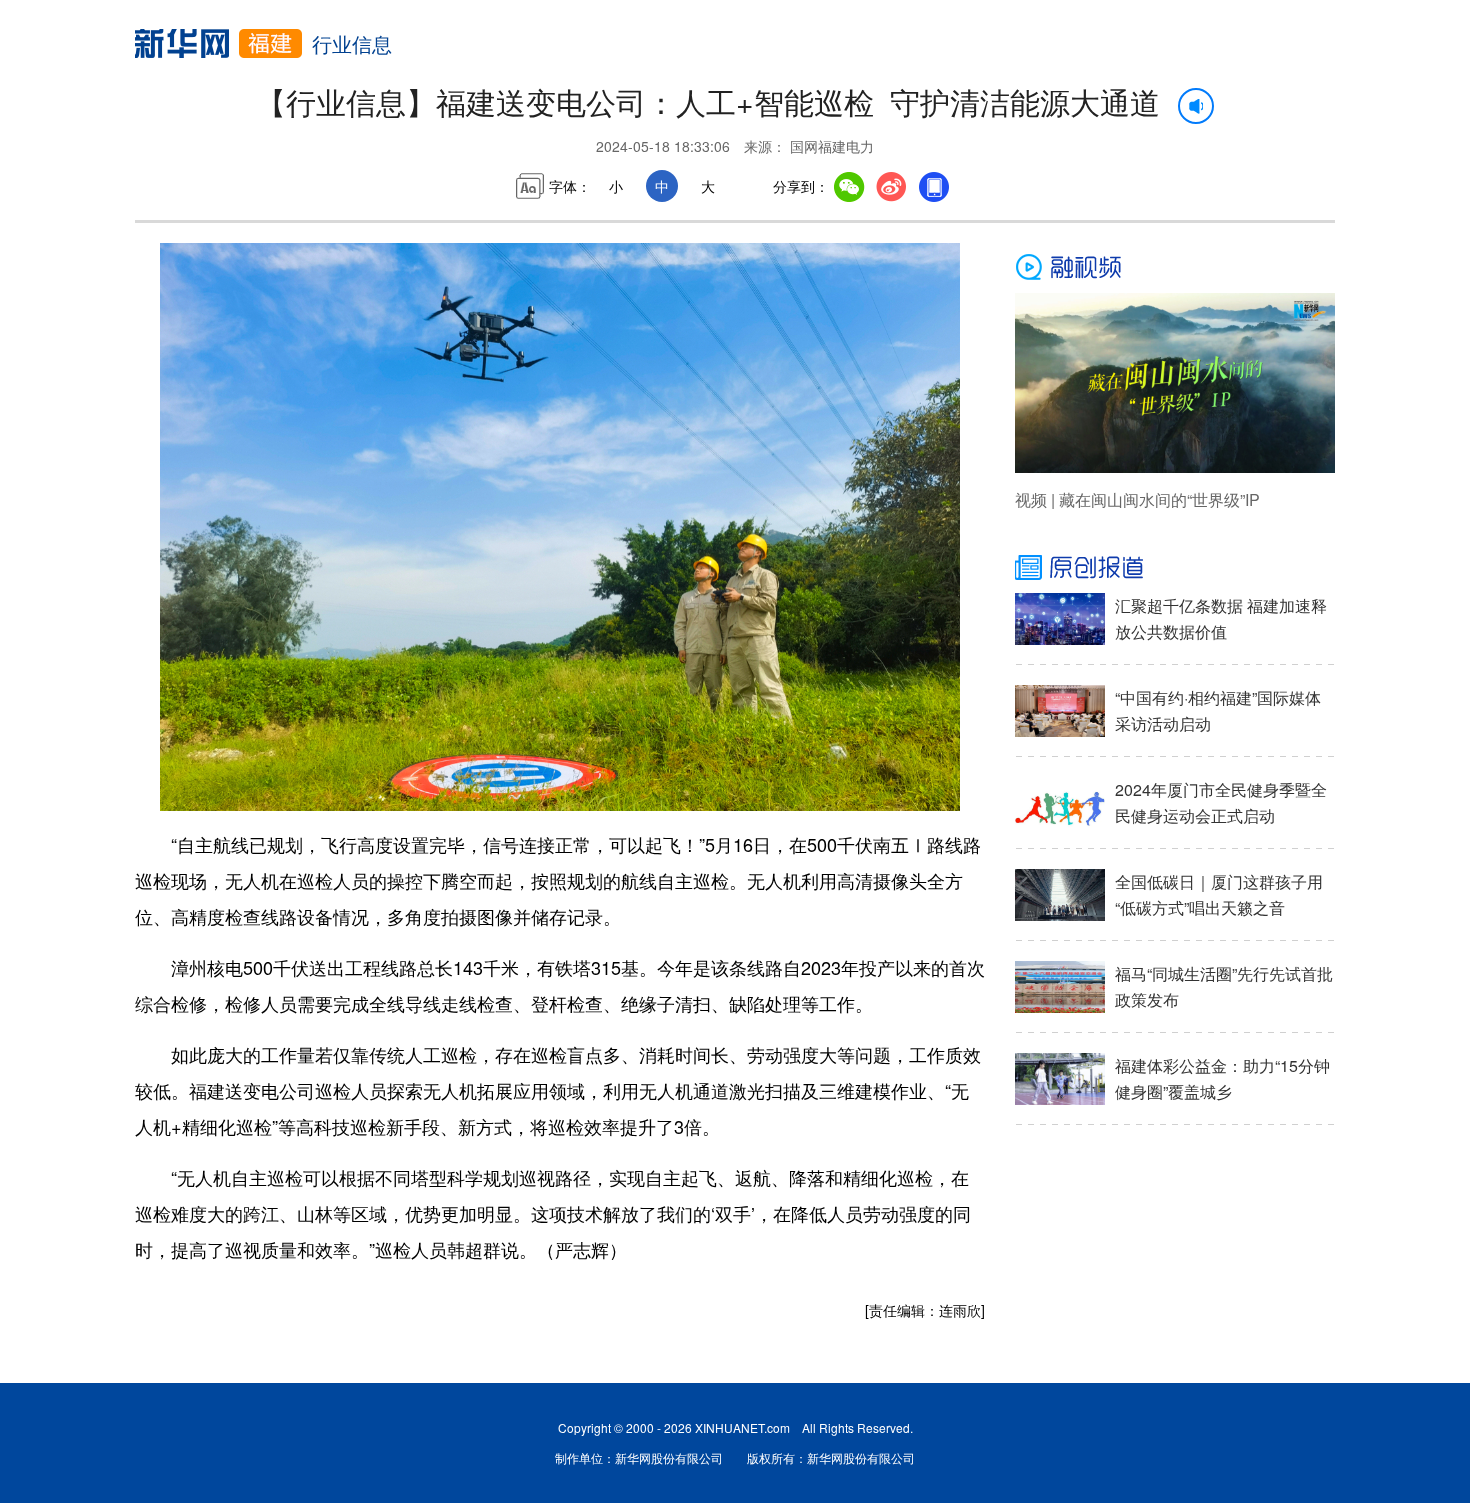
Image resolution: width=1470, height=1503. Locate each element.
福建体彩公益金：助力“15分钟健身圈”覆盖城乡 (1222, 1078)
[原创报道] (1175, 568)
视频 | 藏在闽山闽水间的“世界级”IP (1137, 499)
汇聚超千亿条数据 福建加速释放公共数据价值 (1221, 618)
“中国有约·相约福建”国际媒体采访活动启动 (1218, 710)
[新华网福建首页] (218, 43)
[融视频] (1175, 268)
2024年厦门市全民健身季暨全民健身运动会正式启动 (1221, 802)
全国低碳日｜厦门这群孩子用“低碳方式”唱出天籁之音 (1219, 894)
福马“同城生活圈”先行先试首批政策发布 (1224, 986)
